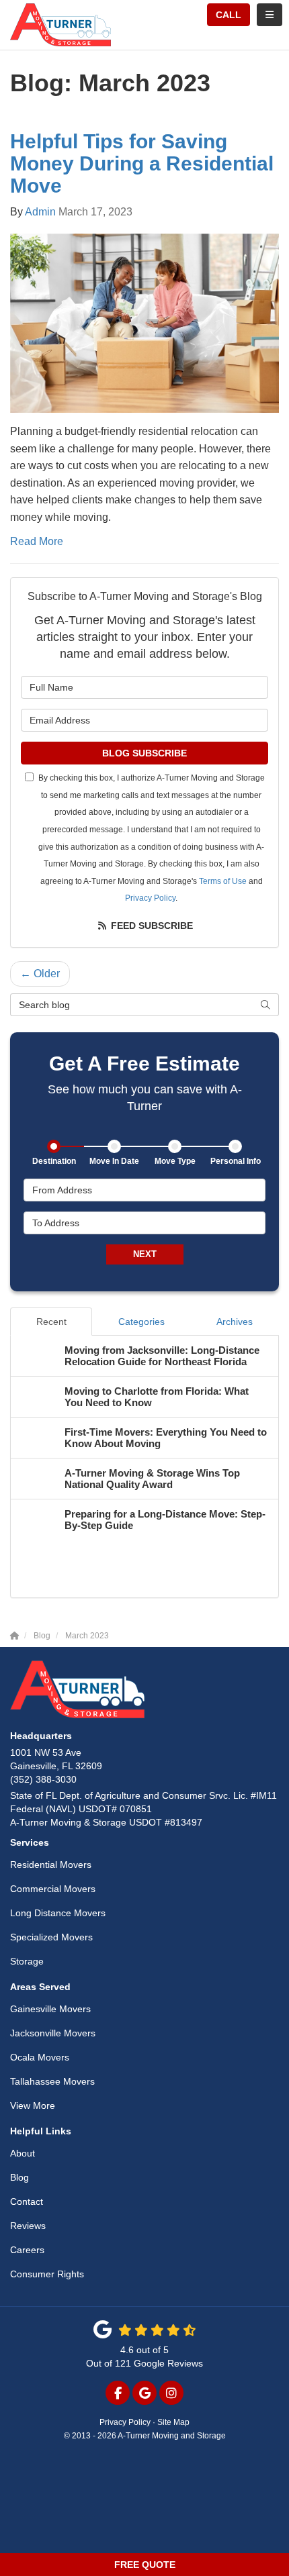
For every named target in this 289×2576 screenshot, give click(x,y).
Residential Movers (51, 1865)
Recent (51, 1322)
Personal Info (236, 1161)
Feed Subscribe (151, 926)
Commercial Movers (53, 1889)
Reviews (28, 2226)
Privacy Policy (150, 898)
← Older (40, 974)
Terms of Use (223, 881)
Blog (19, 2177)
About (23, 2153)
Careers (27, 2250)
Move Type (175, 1161)
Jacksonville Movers (53, 2033)
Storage (27, 1961)
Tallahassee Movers (52, 2081)
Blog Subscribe (144, 753)
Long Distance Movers (58, 1913)
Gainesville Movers (50, 2009)
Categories (141, 1322)
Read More (37, 541)
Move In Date (114, 1161)
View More (33, 2106)
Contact (27, 2201)
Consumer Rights (47, 2274)
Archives (235, 1322)
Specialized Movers (51, 1937)
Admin (40, 212)
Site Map (173, 2422)
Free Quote (145, 2565)
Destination (54, 1161)
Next (145, 1254)
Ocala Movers (40, 2057)
